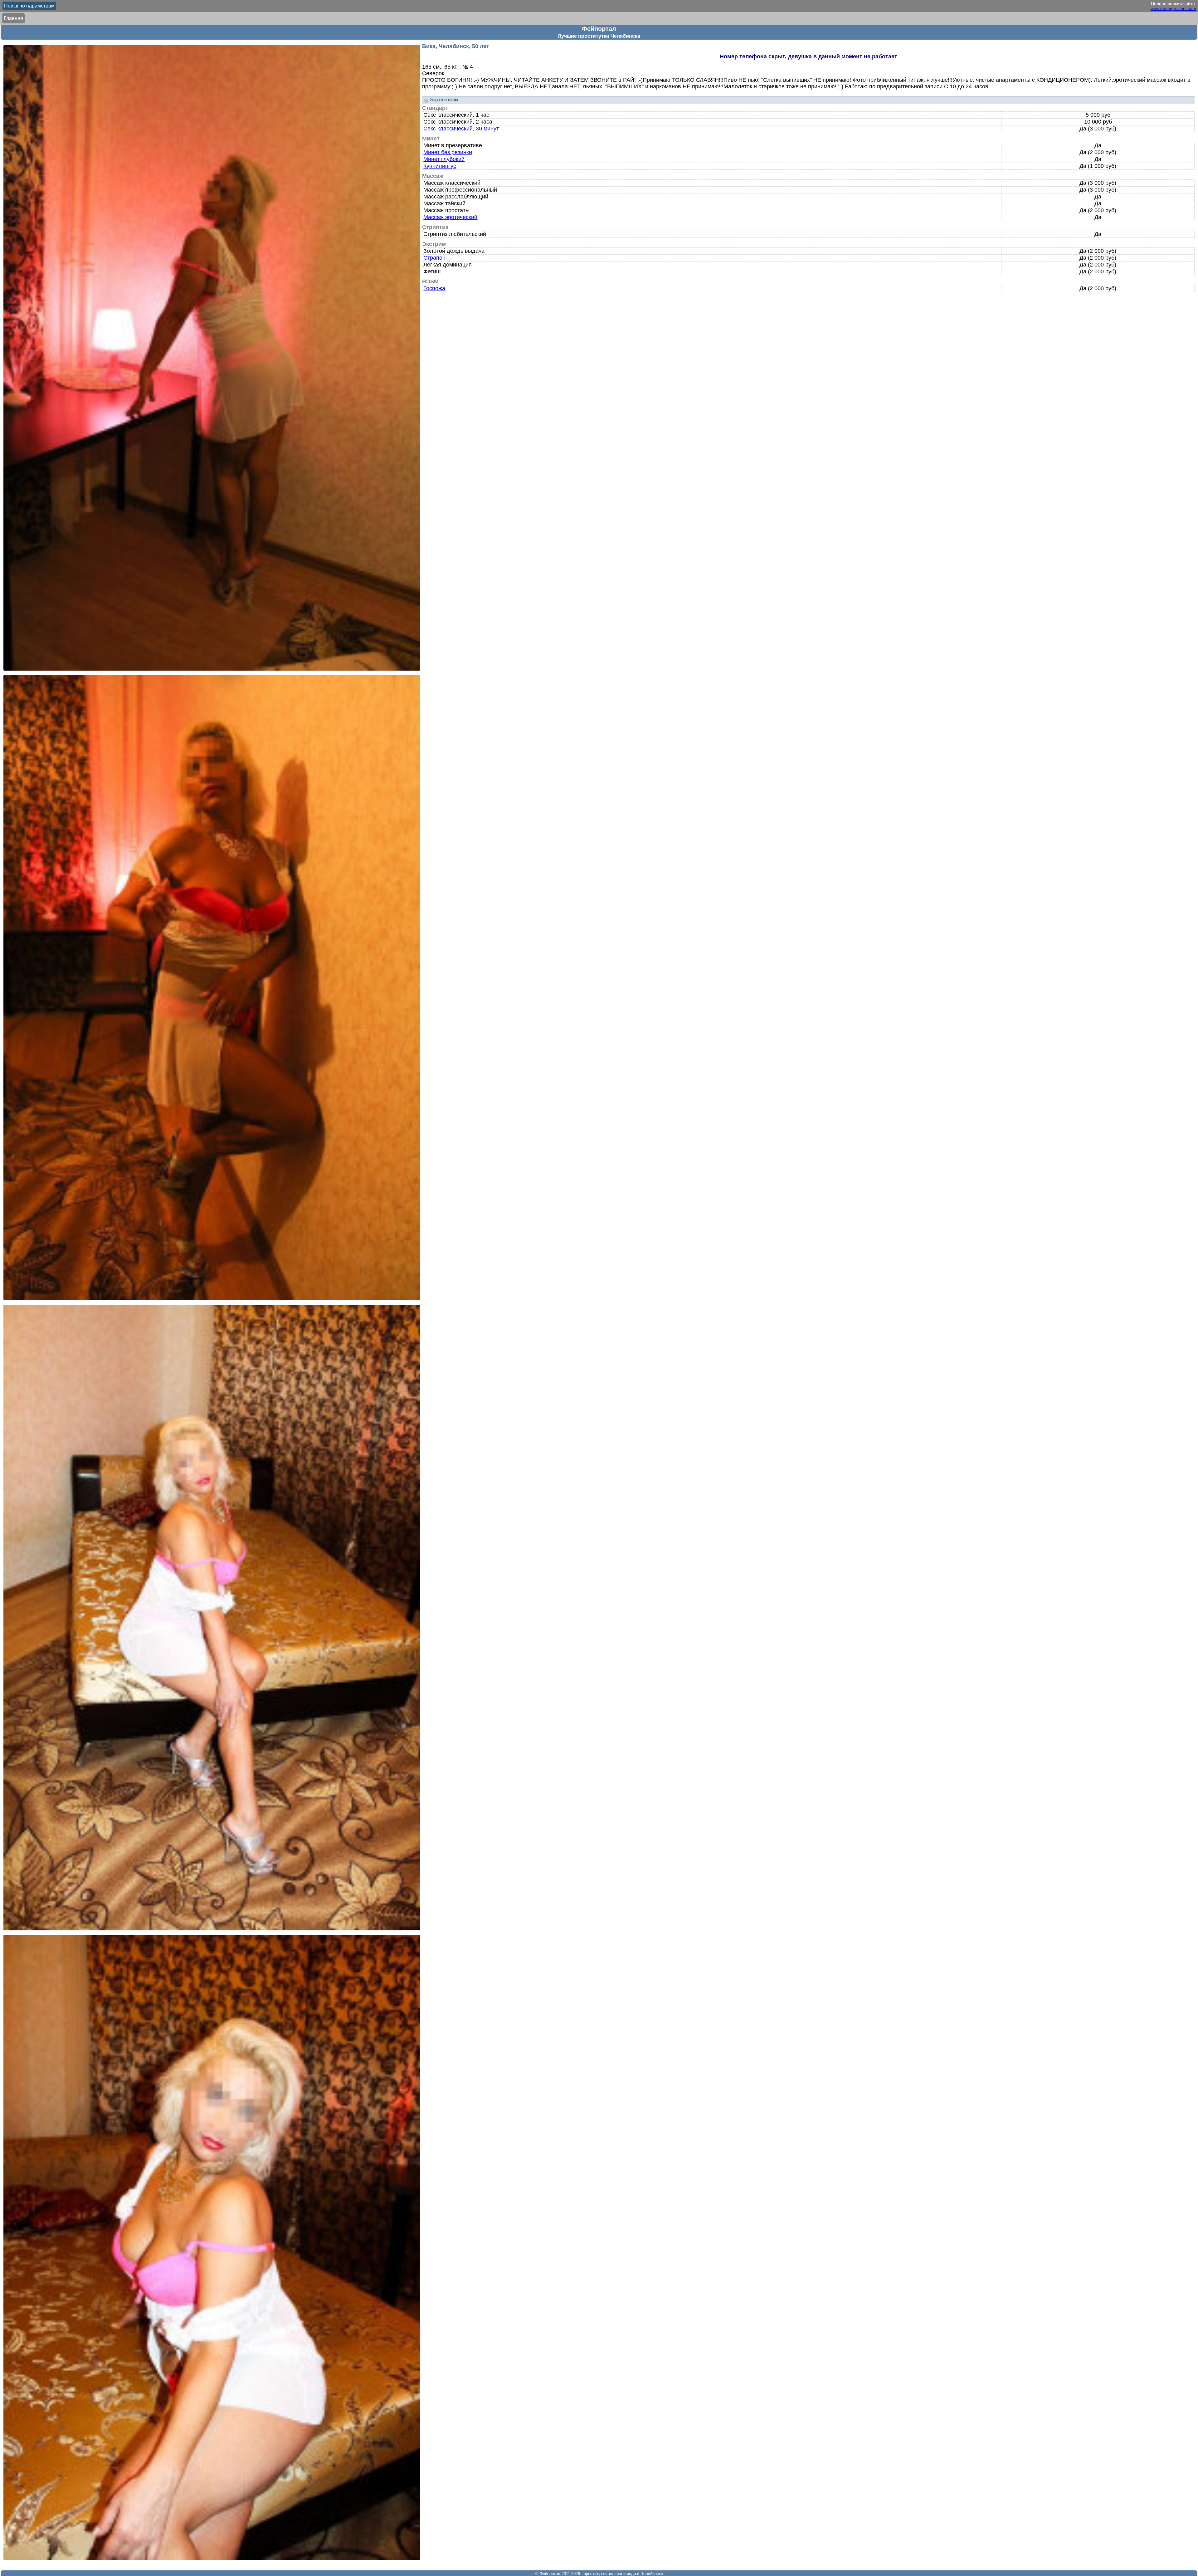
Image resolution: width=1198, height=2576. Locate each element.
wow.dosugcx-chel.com (1173, 8)
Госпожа (434, 288)
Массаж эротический (450, 217)
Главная (13, 18)
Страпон (434, 258)
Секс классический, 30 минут (461, 129)
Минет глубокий (444, 159)
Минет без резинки (448, 152)
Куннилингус (440, 166)
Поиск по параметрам (29, 6)
